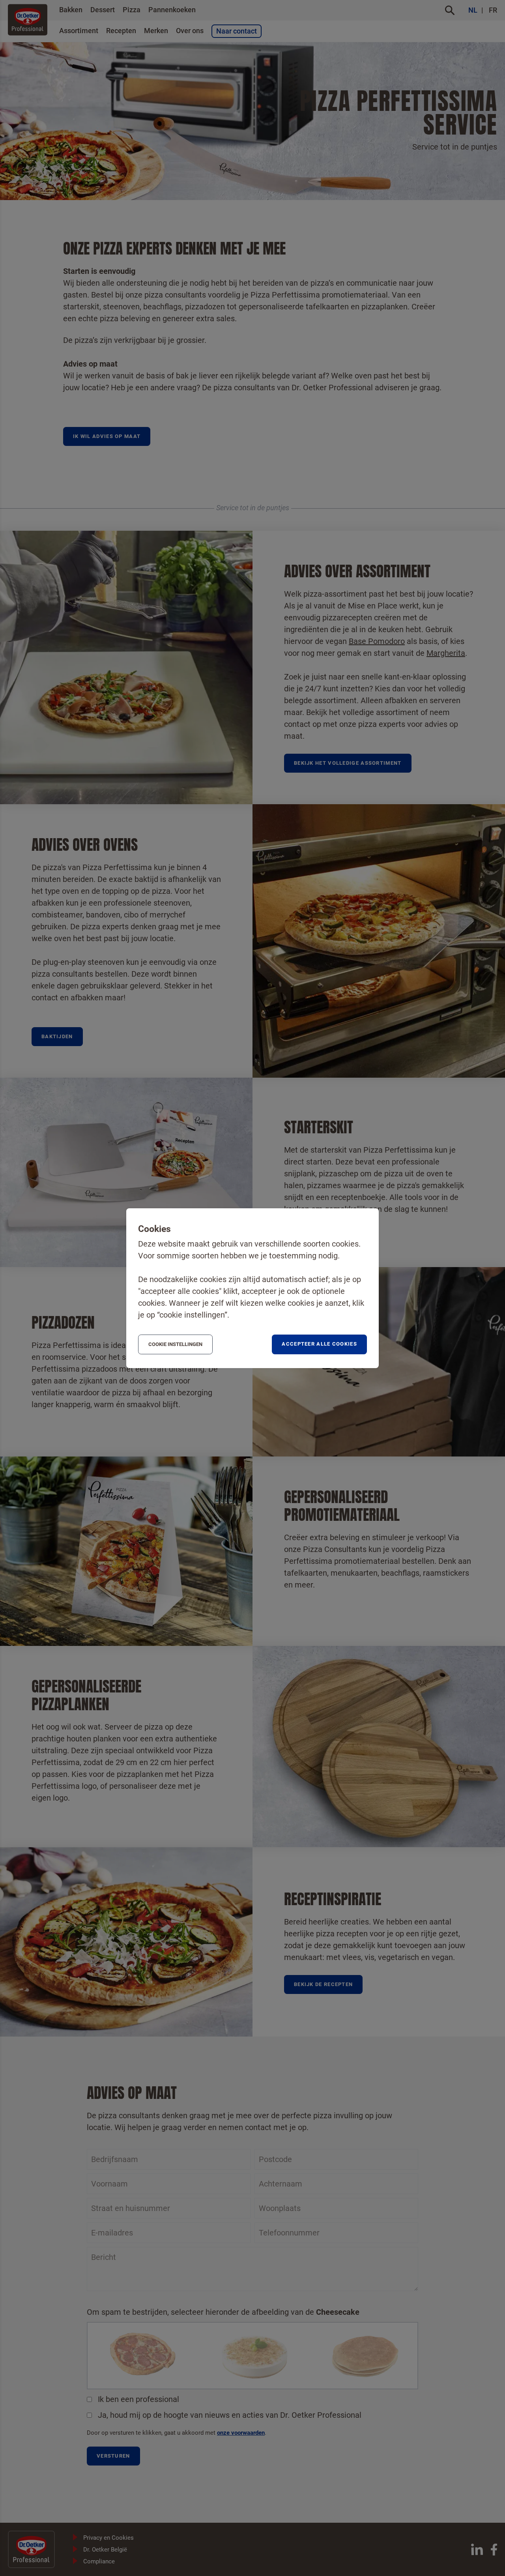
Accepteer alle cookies (319, 1344)
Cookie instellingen (175, 1344)
